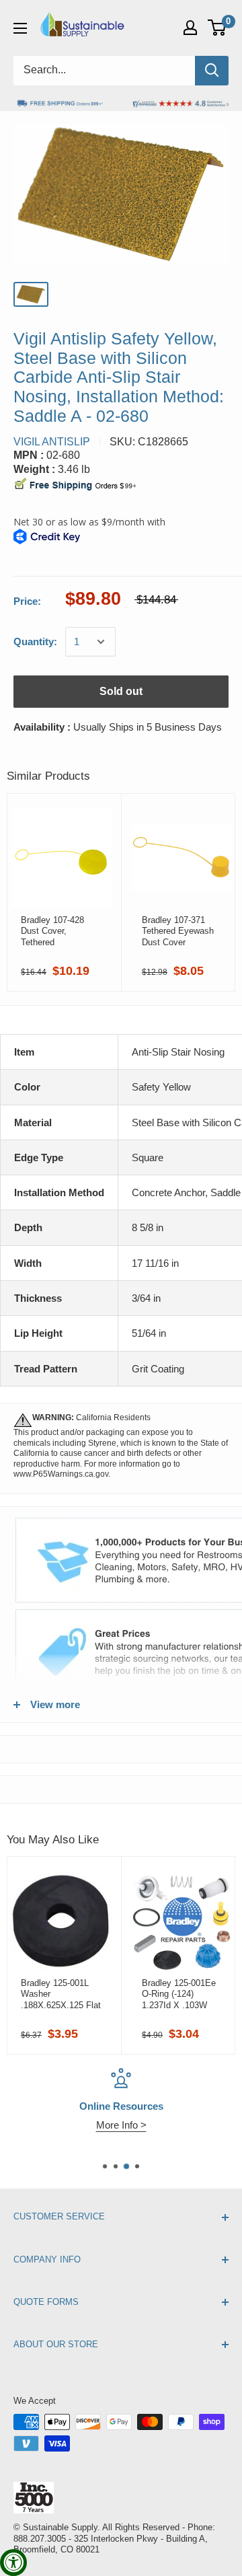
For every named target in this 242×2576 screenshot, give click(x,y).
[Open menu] (20, 28)
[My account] (190, 28)
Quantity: (35, 641)
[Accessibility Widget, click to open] (13, 2563)
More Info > (121, 2125)
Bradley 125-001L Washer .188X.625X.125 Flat (61, 1994)
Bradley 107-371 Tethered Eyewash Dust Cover (178, 931)
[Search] (212, 71)
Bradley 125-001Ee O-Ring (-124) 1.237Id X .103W (179, 1994)
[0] (217, 28)
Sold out (121, 691)
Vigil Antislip (52, 442)
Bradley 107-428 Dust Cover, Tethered (52, 931)
